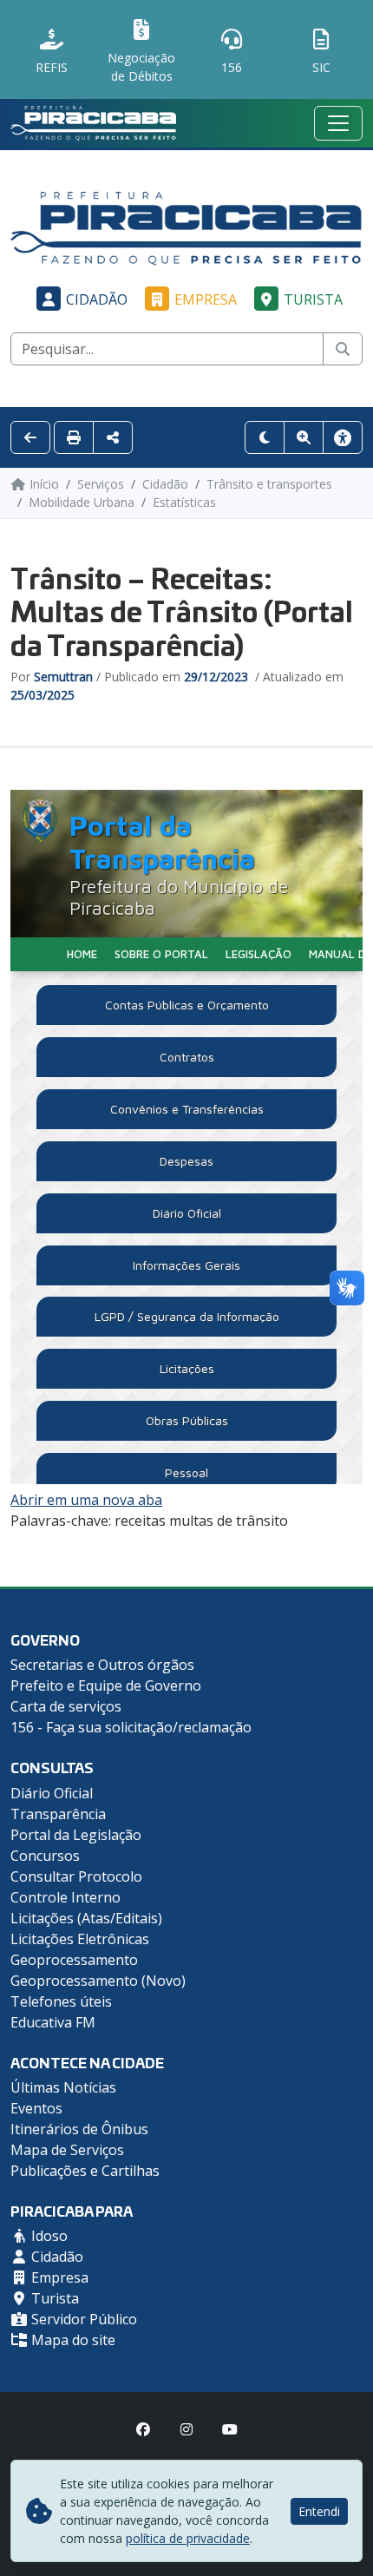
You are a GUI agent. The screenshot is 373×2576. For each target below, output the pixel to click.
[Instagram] (186, 2429)
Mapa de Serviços (67, 2150)
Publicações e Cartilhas (85, 2171)
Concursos (45, 1856)
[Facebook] (143, 2429)
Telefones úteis (61, 2001)
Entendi (319, 2511)
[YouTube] (230, 2429)
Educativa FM (53, 2022)
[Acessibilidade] (343, 437)
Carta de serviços (66, 1706)
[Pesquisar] (343, 349)
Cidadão (97, 299)
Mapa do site (72, 2340)
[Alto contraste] (265, 437)
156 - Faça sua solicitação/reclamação (131, 1727)
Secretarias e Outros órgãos (102, 1665)
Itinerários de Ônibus (79, 2129)
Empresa (206, 299)
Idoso (48, 2236)
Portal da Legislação (76, 1835)
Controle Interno (65, 1897)
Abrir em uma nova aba (86, 1500)
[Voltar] (30, 437)
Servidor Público (82, 2319)
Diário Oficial (52, 1793)
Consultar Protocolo (76, 1876)
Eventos (36, 2108)
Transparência (58, 1814)
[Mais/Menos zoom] (304, 437)
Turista (313, 299)
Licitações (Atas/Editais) (86, 1918)
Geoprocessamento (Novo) (98, 1981)
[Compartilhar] (113, 437)
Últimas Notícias (63, 2087)
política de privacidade (188, 2538)
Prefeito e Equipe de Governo (106, 1686)
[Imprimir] (74, 437)
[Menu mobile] (338, 123)
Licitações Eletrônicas (80, 1939)
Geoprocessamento (74, 1960)
